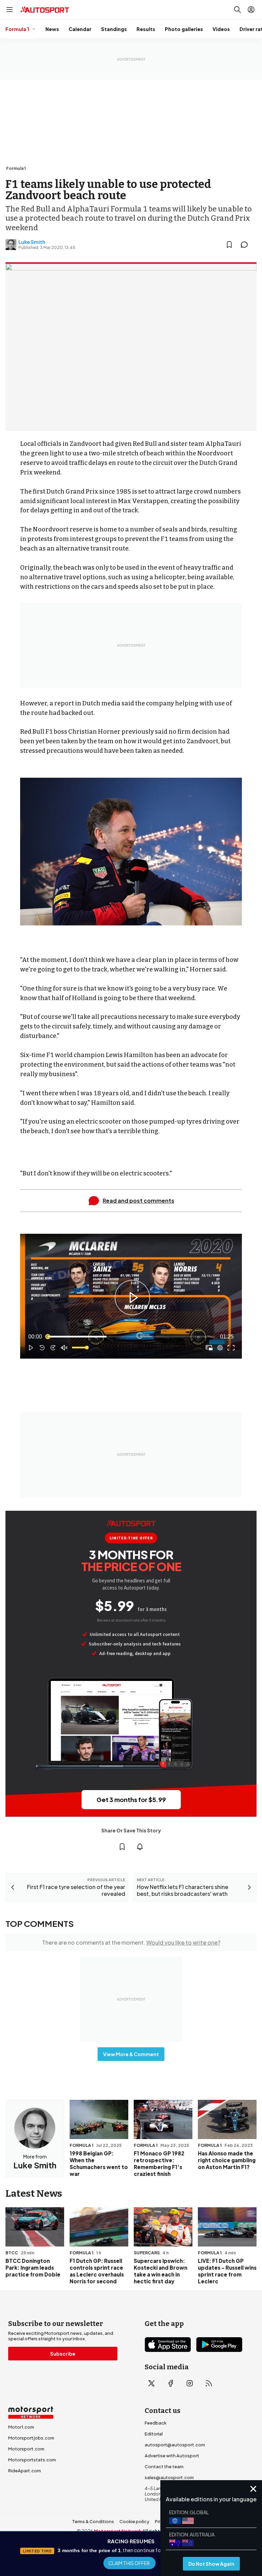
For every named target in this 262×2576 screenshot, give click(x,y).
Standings (114, 29)
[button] (132, 1298)
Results (146, 29)
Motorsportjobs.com (31, 2438)
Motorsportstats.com (32, 2460)
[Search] (237, 10)
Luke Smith (32, 242)
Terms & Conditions (93, 2521)
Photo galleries (184, 29)
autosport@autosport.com (175, 2445)
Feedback (156, 2423)
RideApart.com (25, 2471)
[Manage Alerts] (140, 1847)
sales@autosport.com (169, 2477)
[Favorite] (229, 245)
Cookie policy (134, 2521)
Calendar (80, 29)
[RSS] (209, 2383)
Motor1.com (21, 2427)
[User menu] (251, 10)
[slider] (131, 1337)
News (52, 29)
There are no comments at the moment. (131, 1942)
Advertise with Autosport (172, 2456)
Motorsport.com (26, 2449)
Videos (221, 29)
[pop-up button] (220, 1348)
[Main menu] (10, 10)
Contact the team (164, 2467)
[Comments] (246, 245)
